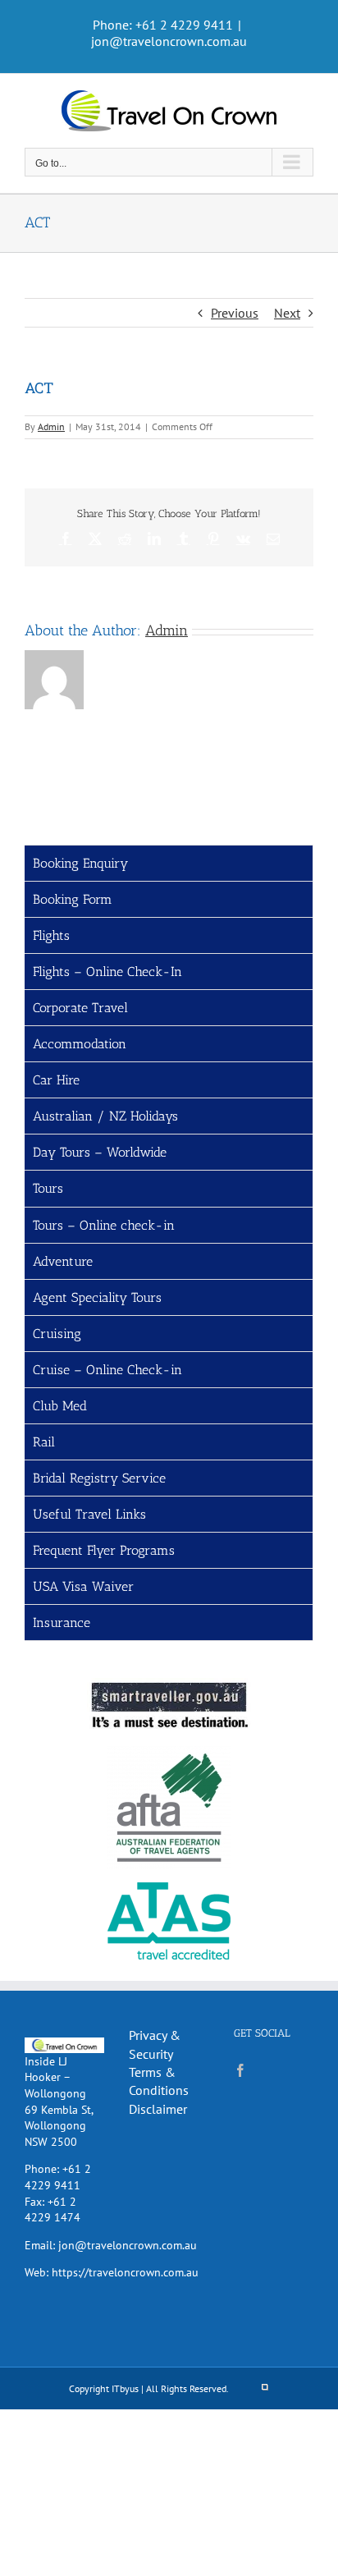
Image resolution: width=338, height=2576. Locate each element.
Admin (51, 426)
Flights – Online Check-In (107, 972)
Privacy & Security (155, 2044)
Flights (51, 935)
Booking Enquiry (80, 863)
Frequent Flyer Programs (104, 1550)
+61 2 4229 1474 (53, 2210)
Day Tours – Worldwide (100, 1152)
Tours (48, 1188)
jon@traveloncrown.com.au (169, 41)
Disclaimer (158, 2109)
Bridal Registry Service (99, 1478)
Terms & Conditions (159, 2081)
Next (287, 313)
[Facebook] (240, 2070)
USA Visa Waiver (83, 1586)
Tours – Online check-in (104, 1225)
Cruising (57, 1334)
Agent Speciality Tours (97, 1297)
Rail (44, 1442)
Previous (235, 313)
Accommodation (80, 1044)
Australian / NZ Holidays (105, 1116)
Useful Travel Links (89, 1514)
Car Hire (56, 1080)
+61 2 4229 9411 (58, 2177)
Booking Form (73, 899)
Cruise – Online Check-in (107, 1370)
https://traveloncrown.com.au (125, 2272)
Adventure (63, 1261)
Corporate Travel (80, 1008)
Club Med (60, 1406)
